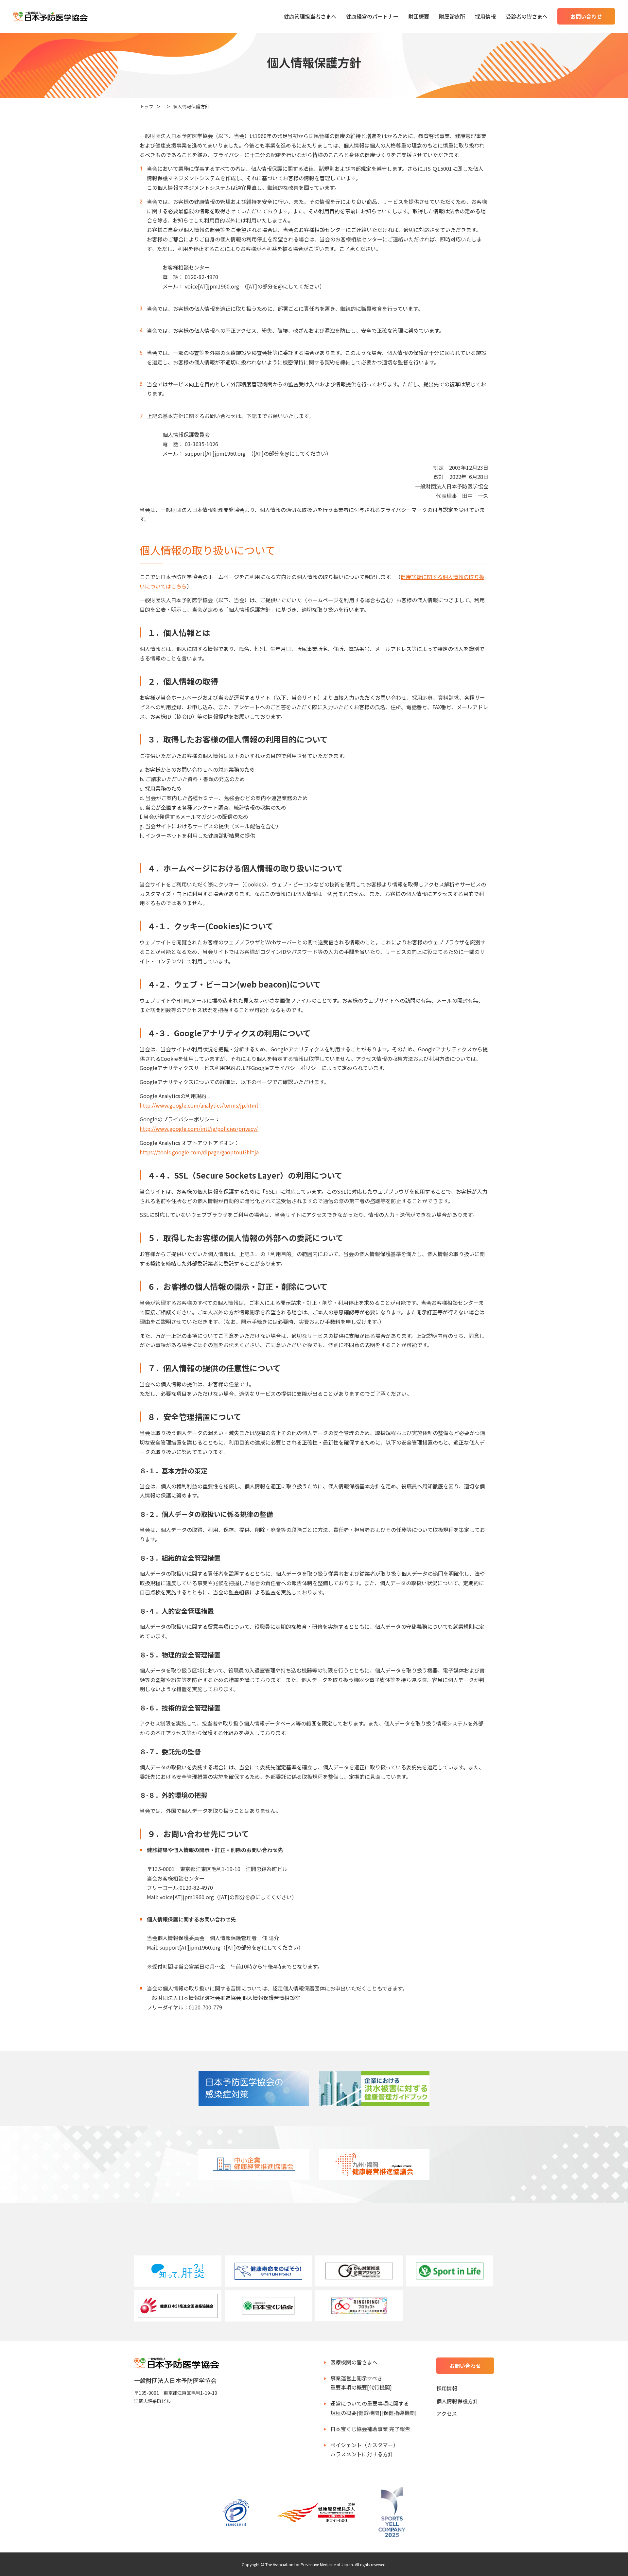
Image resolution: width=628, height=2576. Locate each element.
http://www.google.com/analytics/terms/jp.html (199, 1105)
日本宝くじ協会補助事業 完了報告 (370, 2429)
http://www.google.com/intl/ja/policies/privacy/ (199, 1129)
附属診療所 (452, 16)
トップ (147, 106)
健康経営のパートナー (372, 16)
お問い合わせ (586, 16)
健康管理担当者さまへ (310, 16)
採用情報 (485, 16)
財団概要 (419, 16)
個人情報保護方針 (457, 2401)
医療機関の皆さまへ (354, 2362)
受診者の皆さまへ (527, 16)
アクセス (447, 2413)
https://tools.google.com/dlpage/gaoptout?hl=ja (199, 1152)
